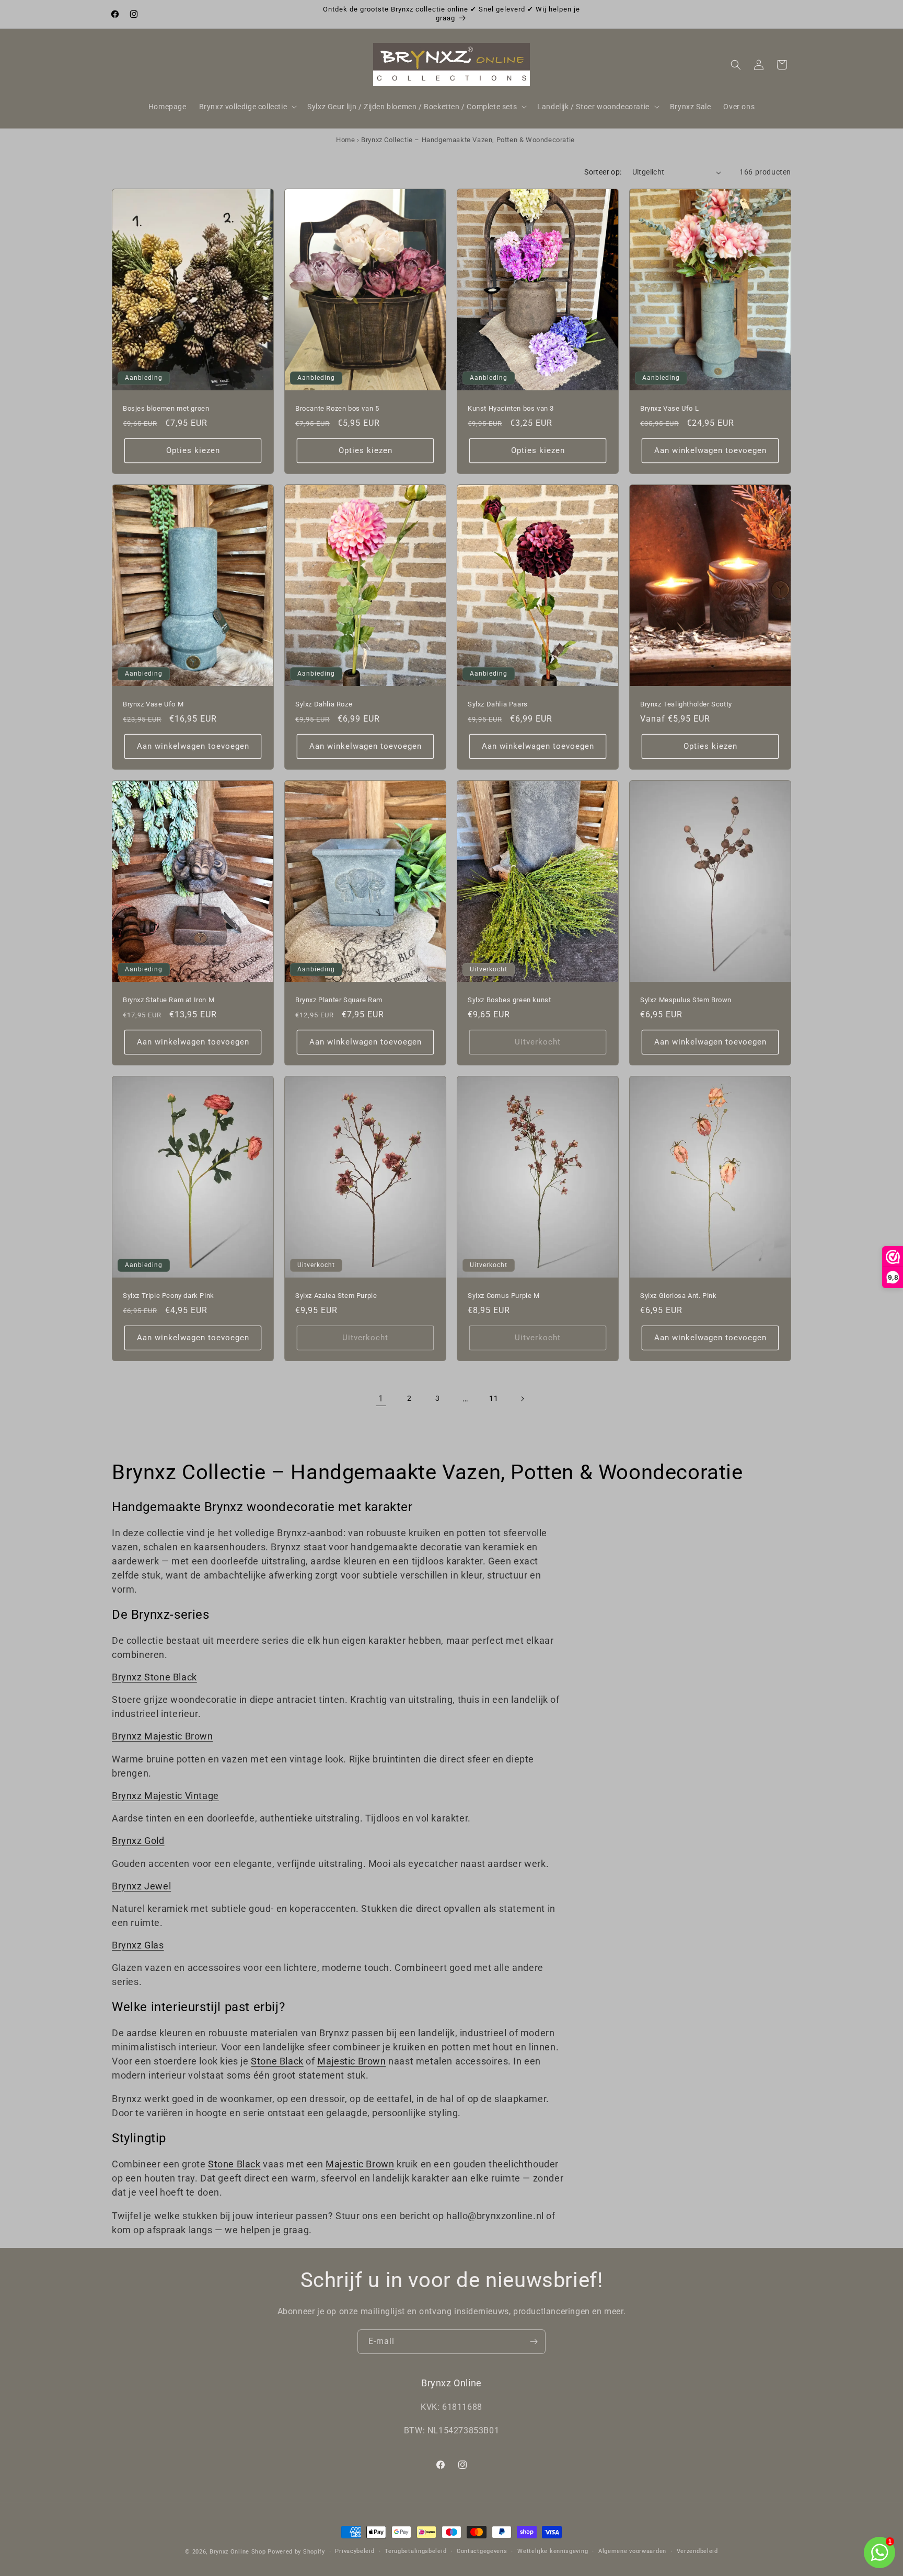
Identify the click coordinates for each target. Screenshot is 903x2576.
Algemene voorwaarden (632, 2551)
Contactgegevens (482, 2551)
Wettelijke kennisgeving (553, 2551)
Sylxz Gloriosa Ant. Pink (678, 1296)
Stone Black (277, 2061)
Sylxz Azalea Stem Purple (336, 1296)
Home (345, 140)
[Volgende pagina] (522, 1399)
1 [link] (381, 1399)
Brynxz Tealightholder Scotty (686, 704)
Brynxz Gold (138, 1841)
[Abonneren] (534, 2342)
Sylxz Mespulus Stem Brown (686, 1000)
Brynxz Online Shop (238, 2552)
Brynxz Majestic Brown (163, 1736)
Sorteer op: (603, 172)
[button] (247, 107)
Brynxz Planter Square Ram (339, 1000)
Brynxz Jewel (141, 1886)
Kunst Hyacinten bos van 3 (511, 408)
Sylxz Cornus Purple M (504, 1296)
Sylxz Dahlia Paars (498, 704)
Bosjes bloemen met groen (166, 408)
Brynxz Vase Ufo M (153, 704)
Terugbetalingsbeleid (415, 2551)
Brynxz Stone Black (154, 1677)
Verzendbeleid (697, 2551)
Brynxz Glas (138, 1945)
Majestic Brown (351, 2061)
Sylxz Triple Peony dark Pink (169, 1296)
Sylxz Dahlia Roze (324, 704)
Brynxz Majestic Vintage (165, 1796)
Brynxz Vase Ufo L (669, 408)
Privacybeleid (355, 2551)
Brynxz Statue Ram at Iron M (169, 1000)
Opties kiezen (193, 451)
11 (494, 1398)
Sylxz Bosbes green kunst (509, 1000)
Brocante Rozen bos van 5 (337, 408)
